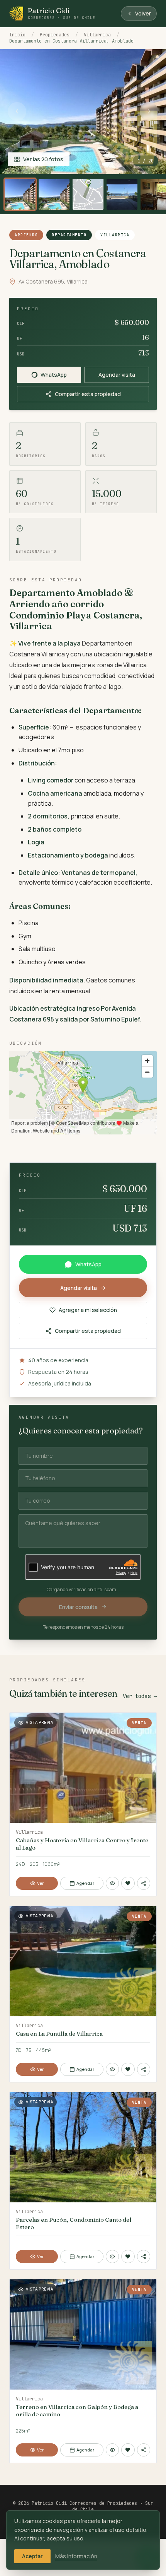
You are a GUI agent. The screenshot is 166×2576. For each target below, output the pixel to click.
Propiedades (55, 35)
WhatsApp (54, 375)
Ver (40, 1883)
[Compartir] (144, 1883)
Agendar (85, 1883)
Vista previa (39, 1722)
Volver (143, 13)
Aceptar (32, 2556)
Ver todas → (140, 1696)
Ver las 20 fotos (43, 159)
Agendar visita (117, 375)
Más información (76, 2556)
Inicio (17, 35)
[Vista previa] (113, 1883)
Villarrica (97, 35)
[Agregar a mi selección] (128, 1883)
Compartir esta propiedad (88, 394)
